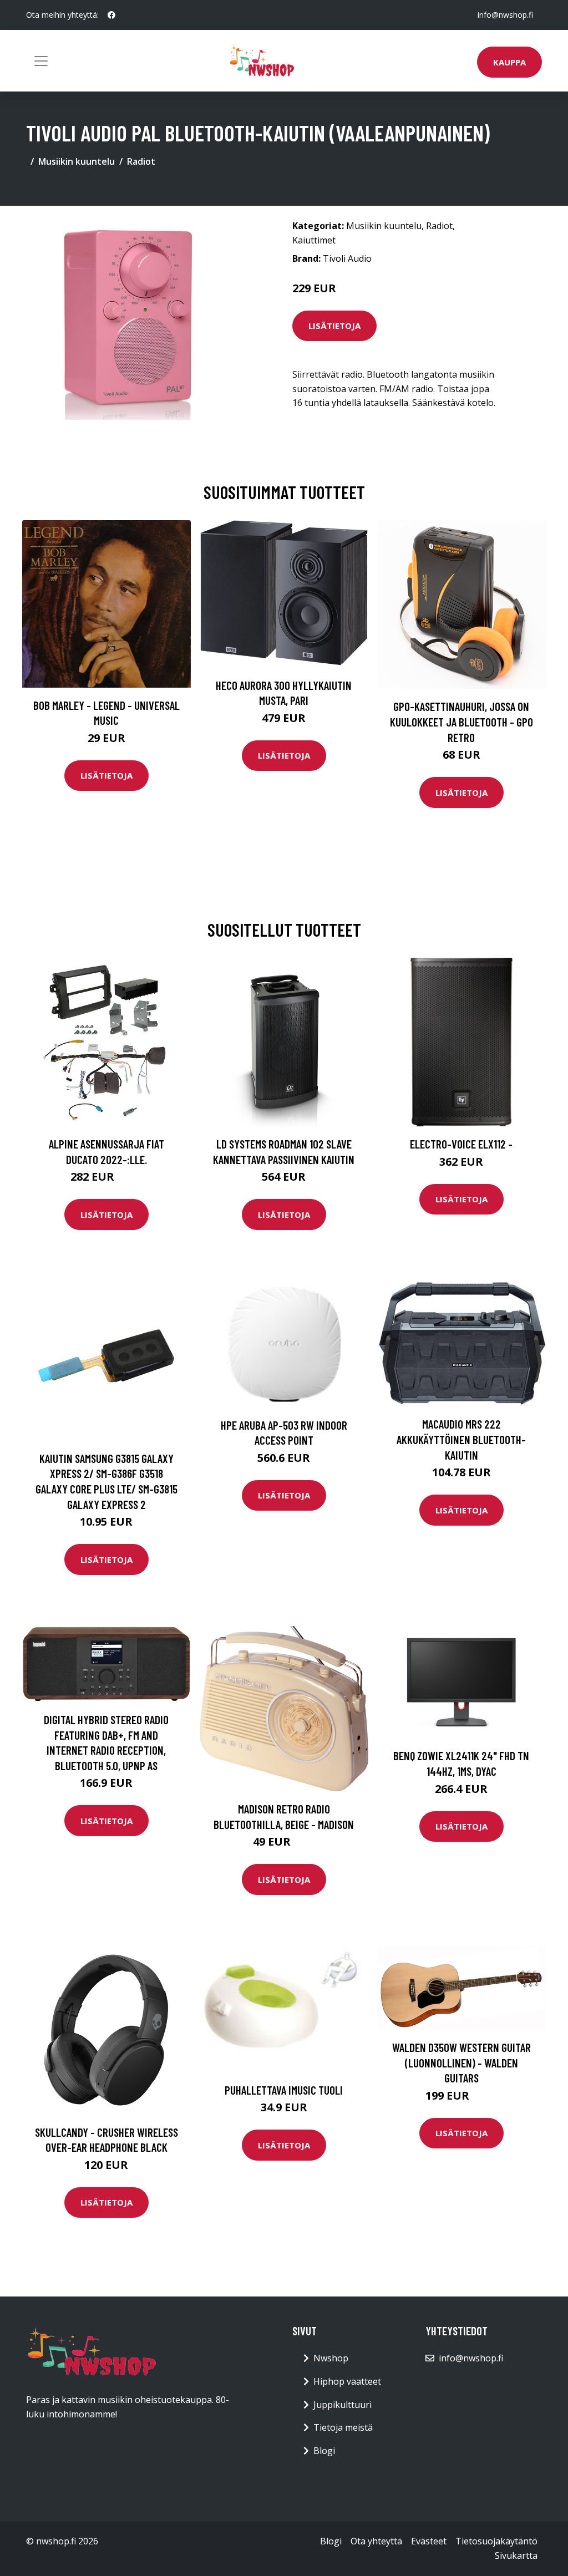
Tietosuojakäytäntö (496, 2541)
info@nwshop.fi (505, 15)
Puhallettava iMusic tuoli (284, 2090)
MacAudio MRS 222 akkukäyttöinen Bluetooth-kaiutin (461, 1439)
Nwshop (331, 2358)
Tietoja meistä (343, 2427)
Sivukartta (516, 2555)
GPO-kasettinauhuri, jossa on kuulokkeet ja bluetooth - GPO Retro (461, 722)
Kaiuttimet (314, 240)
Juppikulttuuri (343, 2405)
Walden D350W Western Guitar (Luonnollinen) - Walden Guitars (461, 2062)
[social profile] (111, 15)
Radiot (141, 161)
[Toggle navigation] (41, 61)
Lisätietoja (334, 326)
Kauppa (509, 62)
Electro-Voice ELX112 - (461, 1144)
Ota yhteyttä (376, 2541)
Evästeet (429, 2541)
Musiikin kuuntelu (77, 161)
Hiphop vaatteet (347, 2381)
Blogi (324, 2451)
